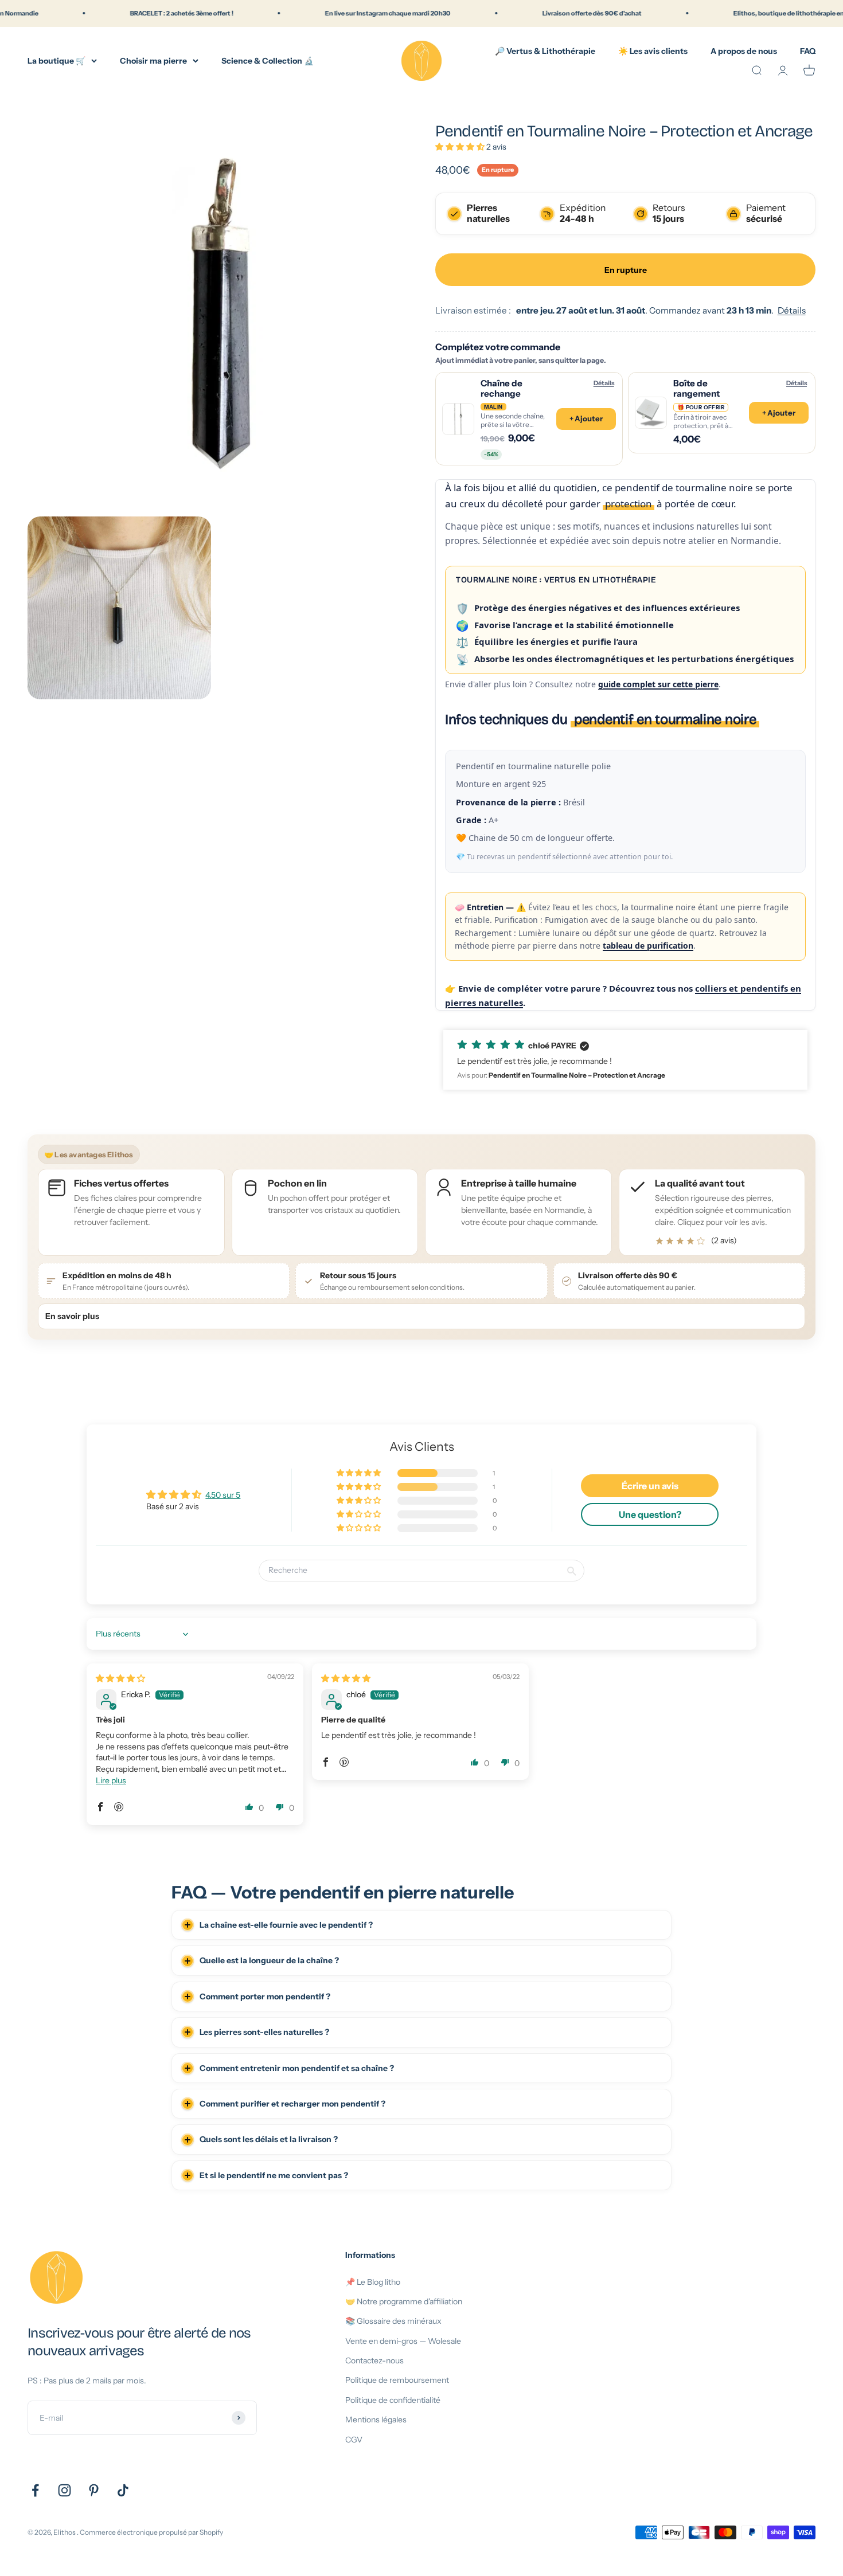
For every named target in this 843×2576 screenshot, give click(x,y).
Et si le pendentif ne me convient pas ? (274, 2175)
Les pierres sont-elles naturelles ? (264, 2032)
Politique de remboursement (397, 2380)
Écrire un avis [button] (650, 1486)
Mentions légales (376, 2420)
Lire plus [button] (111, 1780)
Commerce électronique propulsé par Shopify (151, 2532)
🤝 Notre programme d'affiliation (404, 2301)
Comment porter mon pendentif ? (265, 1996)
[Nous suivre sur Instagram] (65, 2490)
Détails (792, 310)
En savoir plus (72, 1316)
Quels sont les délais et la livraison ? (269, 2139)
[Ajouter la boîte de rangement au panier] (722, 412)
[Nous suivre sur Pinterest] (94, 2490)
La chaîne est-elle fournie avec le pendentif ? (286, 1925)
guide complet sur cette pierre (658, 684)
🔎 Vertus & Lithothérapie (545, 50)
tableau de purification (648, 946)
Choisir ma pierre (153, 60)
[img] (120, 1678)
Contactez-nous (374, 2360)
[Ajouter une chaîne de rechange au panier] (529, 419)
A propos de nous (744, 50)
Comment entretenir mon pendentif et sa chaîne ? (297, 2068)
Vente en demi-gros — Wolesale (403, 2341)
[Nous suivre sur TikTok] (123, 2490)
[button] (461, 147)
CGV (354, 2440)
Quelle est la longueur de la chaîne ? (269, 1960)
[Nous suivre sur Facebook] (35, 2490)
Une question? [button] (650, 1514)
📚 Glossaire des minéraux (393, 2321)
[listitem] (712, 1212)
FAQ (808, 50)
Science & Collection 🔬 (268, 60)
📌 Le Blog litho (373, 2282)
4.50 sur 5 (223, 1495)
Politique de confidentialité (393, 2400)
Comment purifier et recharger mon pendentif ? (292, 2104)
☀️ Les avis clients (653, 50)
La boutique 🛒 (56, 60)
